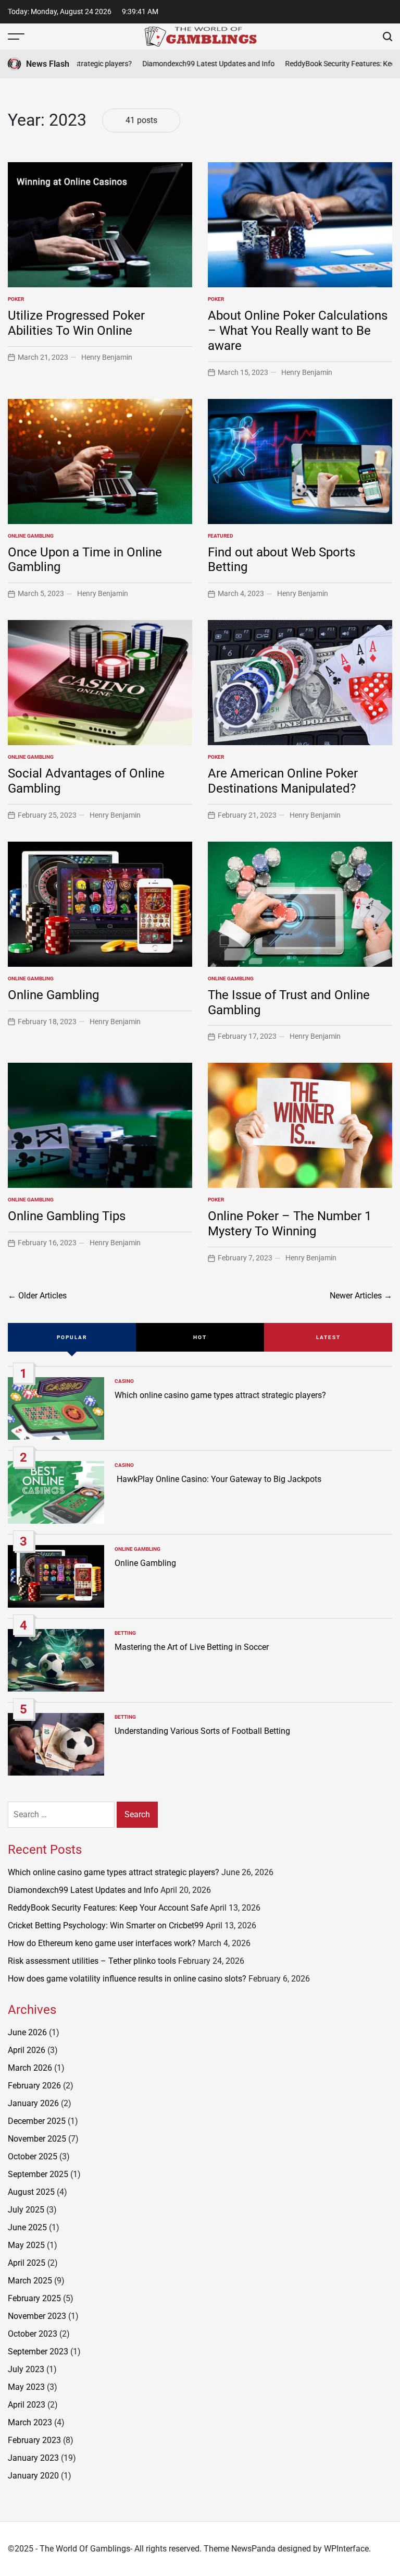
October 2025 (33, 2156)
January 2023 (33, 2458)
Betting (125, 1633)
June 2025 (27, 2227)
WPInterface (346, 2549)
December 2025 (37, 2121)
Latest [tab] (328, 1337)
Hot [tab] (200, 1337)
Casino (124, 1381)
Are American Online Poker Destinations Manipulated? (283, 781)
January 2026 (33, 2103)
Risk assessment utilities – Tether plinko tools (92, 1961)
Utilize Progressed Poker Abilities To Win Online (76, 323)
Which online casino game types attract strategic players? (220, 1395)
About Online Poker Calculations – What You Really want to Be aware (298, 331)
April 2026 (27, 2050)
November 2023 (37, 2316)
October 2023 (33, 2334)
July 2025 (26, 2210)
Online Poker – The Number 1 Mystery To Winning (290, 1224)
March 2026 (30, 2068)
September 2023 (38, 2352)
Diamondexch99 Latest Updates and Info (187, 64)
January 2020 (33, 2476)
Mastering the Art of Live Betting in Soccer (192, 1647)
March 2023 (30, 2422)
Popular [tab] (72, 1337)
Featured (221, 536)
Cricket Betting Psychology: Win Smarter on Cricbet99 (106, 1925)
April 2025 (27, 2263)
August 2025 (31, 2192)
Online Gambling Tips (67, 1216)
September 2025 (38, 2174)
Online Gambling (31, 536)
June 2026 (27, 2032)
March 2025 (30, 2281)
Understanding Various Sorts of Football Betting (202, 1731)
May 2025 (26, 2245)
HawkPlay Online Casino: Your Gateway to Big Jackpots (218, 1479)
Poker (16, 299)
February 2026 (34, 2086)
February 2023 (34, 2440)
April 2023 (27, 2405)
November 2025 (37, 2139)
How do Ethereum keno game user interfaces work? (102, 1943)
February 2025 (34, 2298)
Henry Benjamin (107, 357)
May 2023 (26, 2387)
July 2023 (26, 2369)
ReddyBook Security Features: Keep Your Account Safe (108, 1908)
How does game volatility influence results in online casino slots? (127, 1979)
